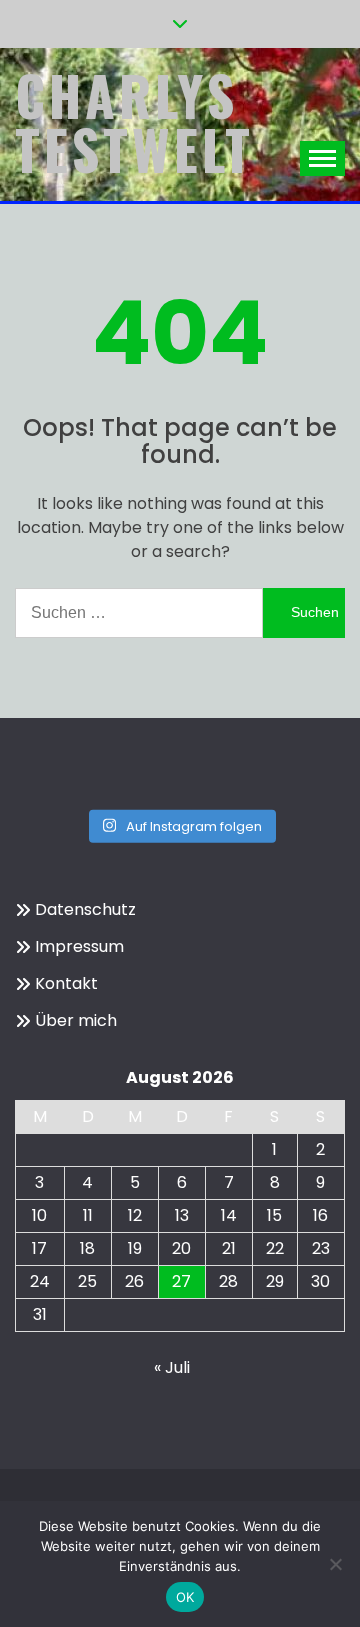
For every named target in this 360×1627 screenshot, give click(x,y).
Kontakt (66, 983)
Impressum (79, 946)
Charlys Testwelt (134, 122)
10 (39, 1215)
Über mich (76, 1020)
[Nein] (335, 1564)
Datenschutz (85, 909)
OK (185, 1597)
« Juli (172, 1367)
